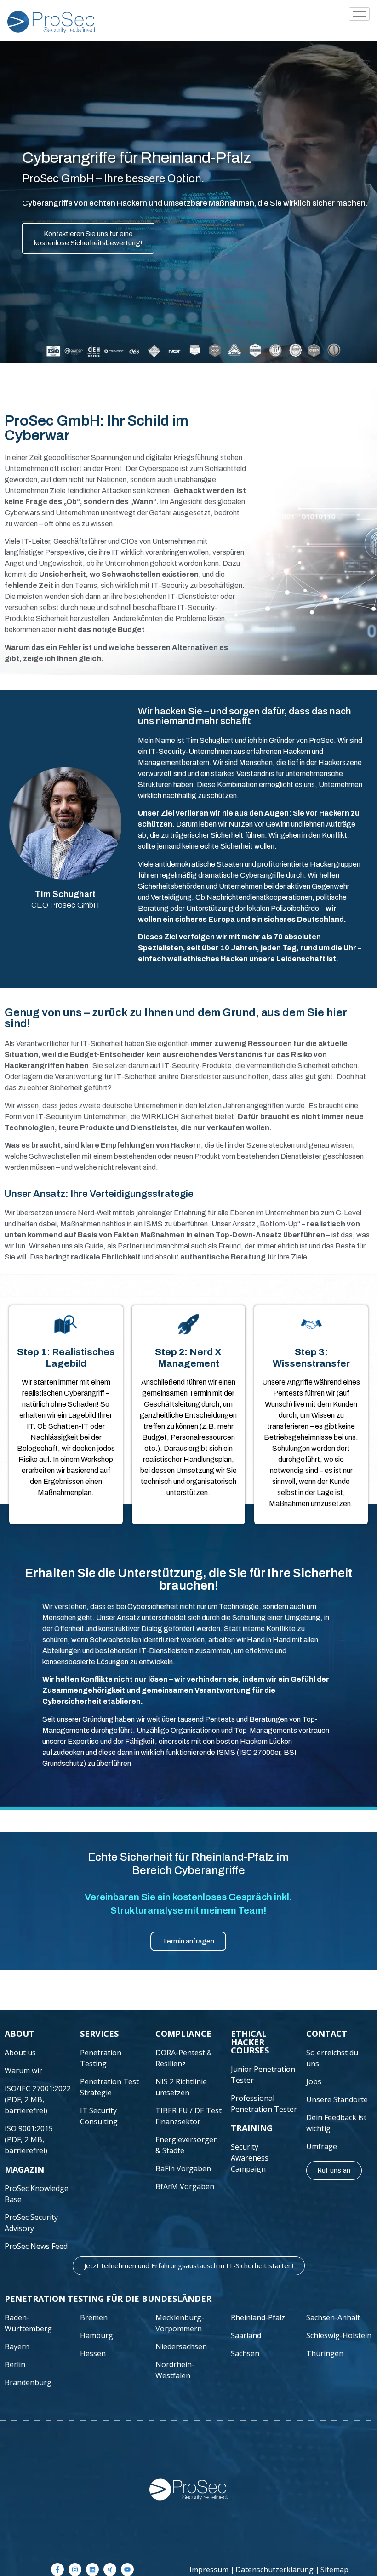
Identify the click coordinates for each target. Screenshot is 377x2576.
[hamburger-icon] (359, 14)
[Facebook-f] (57, 2570)
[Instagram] (75, 2570)
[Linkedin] (92, 2570)
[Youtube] (127, 2570)
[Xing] (110, 2570)
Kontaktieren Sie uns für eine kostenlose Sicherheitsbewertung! (88, 238)
